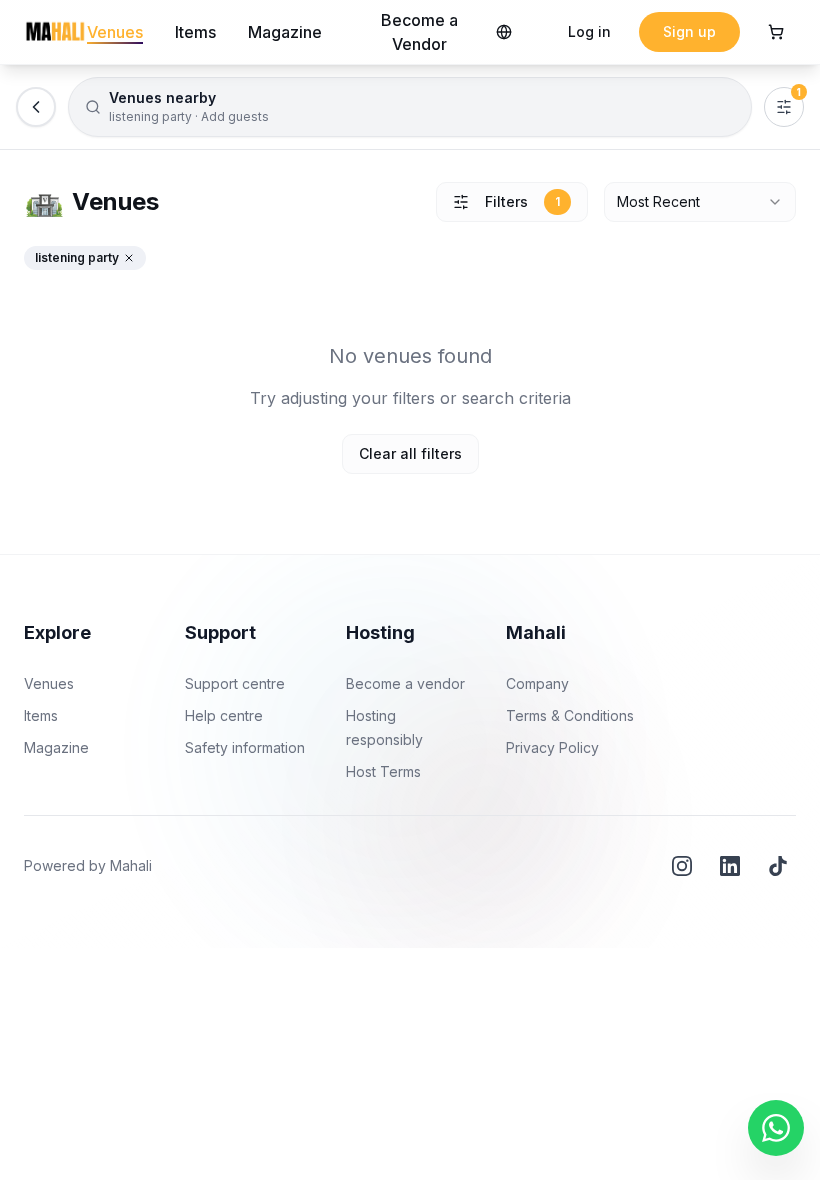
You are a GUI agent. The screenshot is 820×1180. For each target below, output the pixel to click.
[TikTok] (778, 866)
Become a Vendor (419, 32)
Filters (522, 201)
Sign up (689, 31)
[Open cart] (776, 32)
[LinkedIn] (730, 866)
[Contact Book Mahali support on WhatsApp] (776, 1128)
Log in (589, 31)
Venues (115, 32)
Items (195, 32)
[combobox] (700, 202)
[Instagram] (682, 866)
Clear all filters (410, 453)
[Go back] (36, 107)
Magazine (285, 32)
